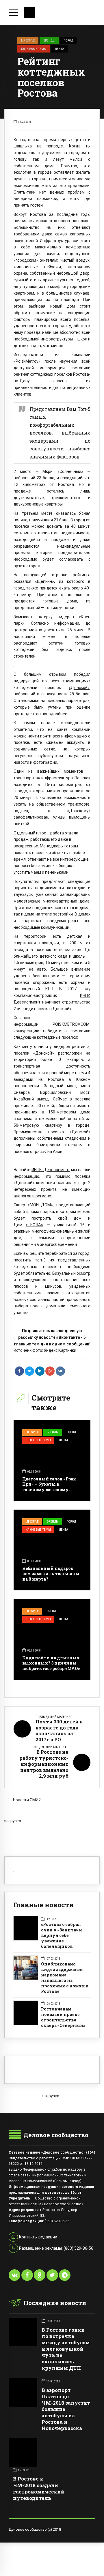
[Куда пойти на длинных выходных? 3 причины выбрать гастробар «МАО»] (52, 1639)
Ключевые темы (34, 49)
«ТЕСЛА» (34, 1225)
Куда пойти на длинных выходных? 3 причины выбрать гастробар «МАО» (51, 1663)
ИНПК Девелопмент (51, 1170)
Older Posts (52, 1833)
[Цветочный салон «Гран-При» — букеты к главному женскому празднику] (52, 1461)
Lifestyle (28, 40)
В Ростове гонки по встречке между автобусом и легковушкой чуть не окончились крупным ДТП (66, 2349)
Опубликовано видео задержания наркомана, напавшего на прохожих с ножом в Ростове (65, 1978)
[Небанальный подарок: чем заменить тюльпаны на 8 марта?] (52, 1550)
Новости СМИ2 (27, 1800)
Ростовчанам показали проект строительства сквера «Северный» (63, 2017)
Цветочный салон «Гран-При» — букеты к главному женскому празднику (50, 1487)
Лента (60, 49)
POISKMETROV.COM (71, 1024)
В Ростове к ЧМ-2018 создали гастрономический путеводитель (39, 2488)
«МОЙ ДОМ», (41, 1205)
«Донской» (79, 688)
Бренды (49, 40)
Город (68, 40)
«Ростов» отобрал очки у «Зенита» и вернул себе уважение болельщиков (62, 1935)
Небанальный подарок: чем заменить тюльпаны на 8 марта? (51, 1574)
